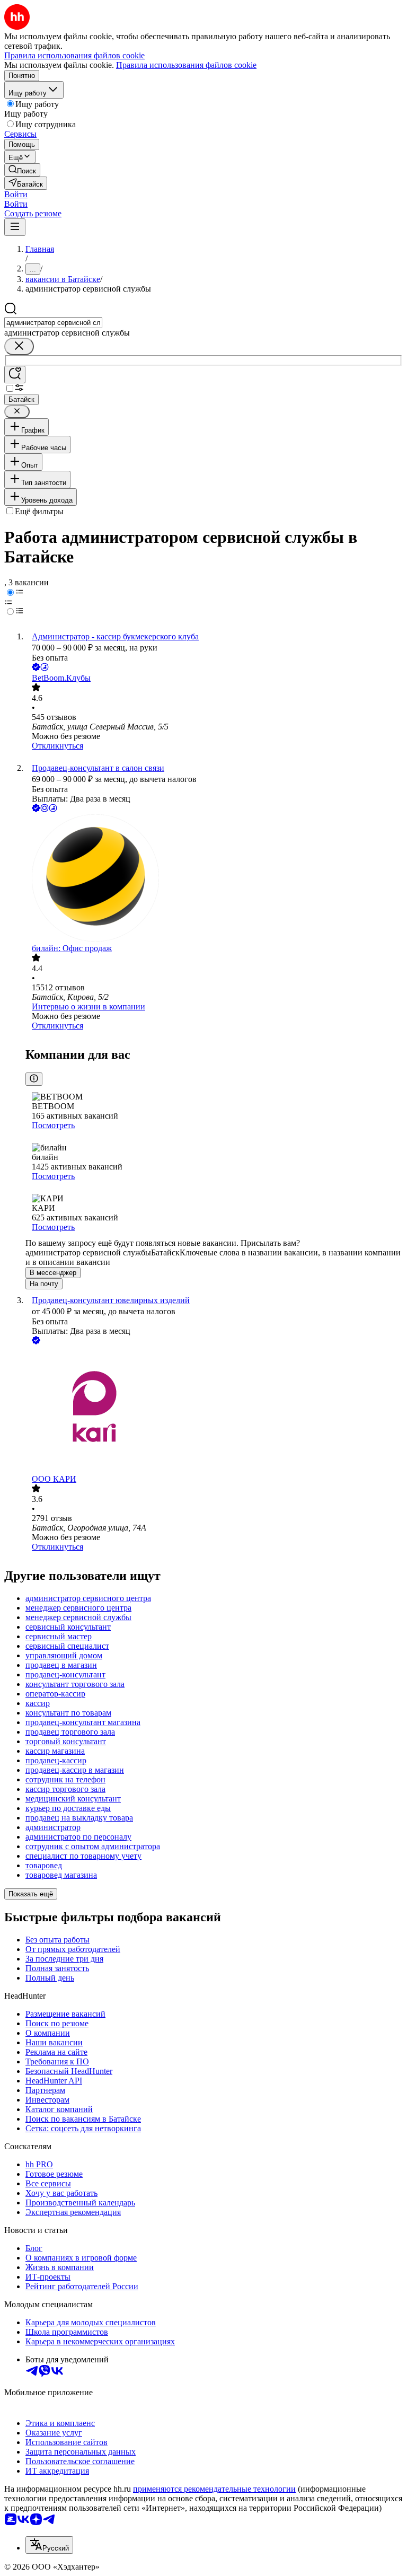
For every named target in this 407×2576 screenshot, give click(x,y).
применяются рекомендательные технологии (214, 2489)
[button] (16, 194)
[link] (22, 170)
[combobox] (53, 323)
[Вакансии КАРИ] (214, 1410)
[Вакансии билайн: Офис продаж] (214, 879)
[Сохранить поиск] (15, 375)
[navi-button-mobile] (15, 227)
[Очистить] (19, 346)
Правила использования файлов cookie (186, 65)
